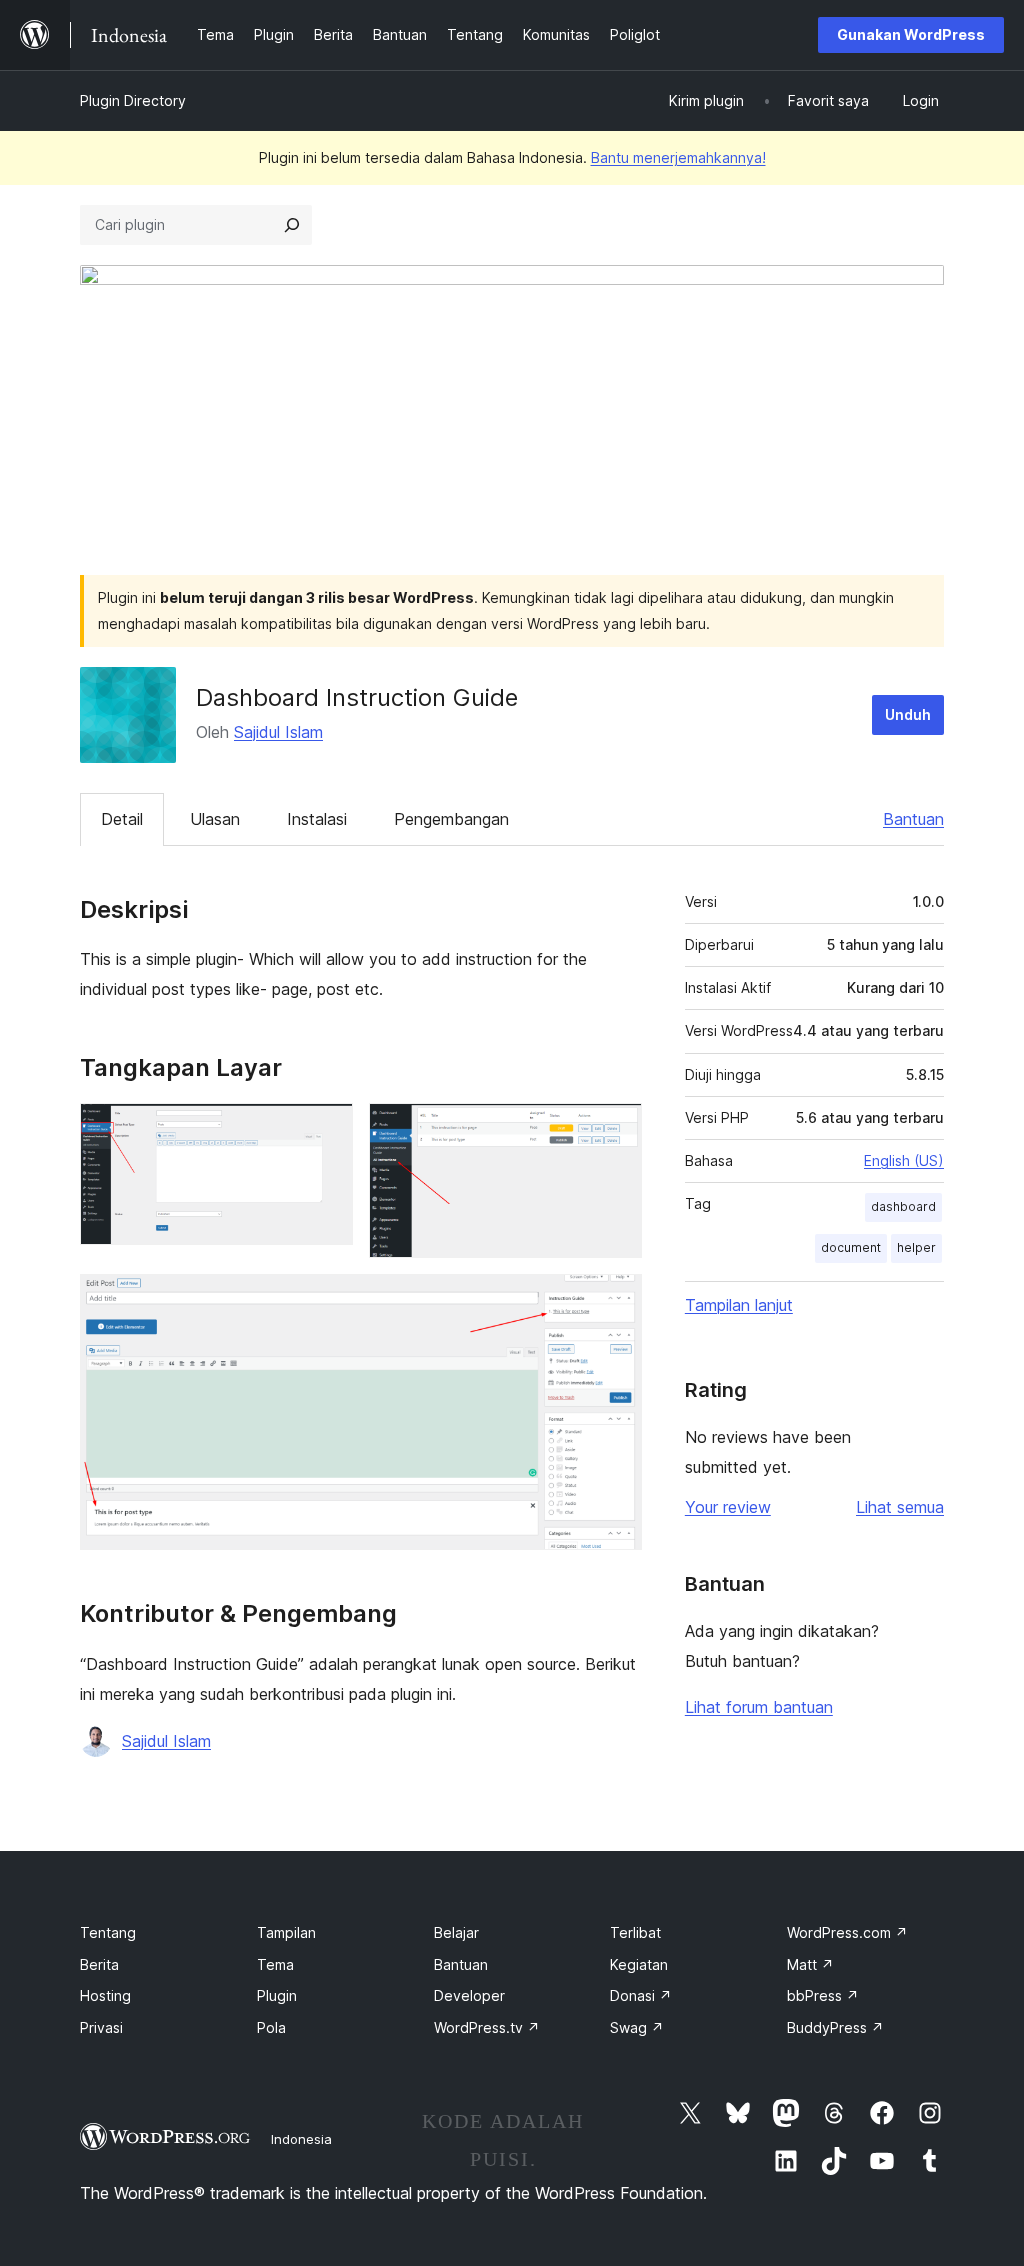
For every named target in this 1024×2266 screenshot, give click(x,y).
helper (916, 1247)
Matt (810, 1964)
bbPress (823, 1995)
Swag (637, 2027)
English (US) (904, 1160)
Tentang (108, 1932)
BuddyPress (835, 2027)
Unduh (908, 714)
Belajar (456, 1932)
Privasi (101, 2027)
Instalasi (317, 819)
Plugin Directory (133, 100)
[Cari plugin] (292, 225)
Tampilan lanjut (739, 1305)
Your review (728, 1507)
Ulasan (215, 819)
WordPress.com (847, 1932)
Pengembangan (451, 819)
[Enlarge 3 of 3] (615, 1301)
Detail (122, 819)
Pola (271, 2027)
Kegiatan (639, 1964)
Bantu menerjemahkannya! (678, 157)
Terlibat (635, 1932)
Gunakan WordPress (911, 34)
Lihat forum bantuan (759, 1707)
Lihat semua (900, 1507)
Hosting (105, 1995)
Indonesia (301, 2139)
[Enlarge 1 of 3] (326, 1130)
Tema (275, 1964)
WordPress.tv (487, 2027)
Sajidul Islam (278, 732)
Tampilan (286, 1932)
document (851, 1247)
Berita (99, 1964)
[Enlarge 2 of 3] (615, 1130)
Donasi (641, 1995)
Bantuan (913, 819)
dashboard (903, 1206)
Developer (469, 1995)
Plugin (277, 1995)
